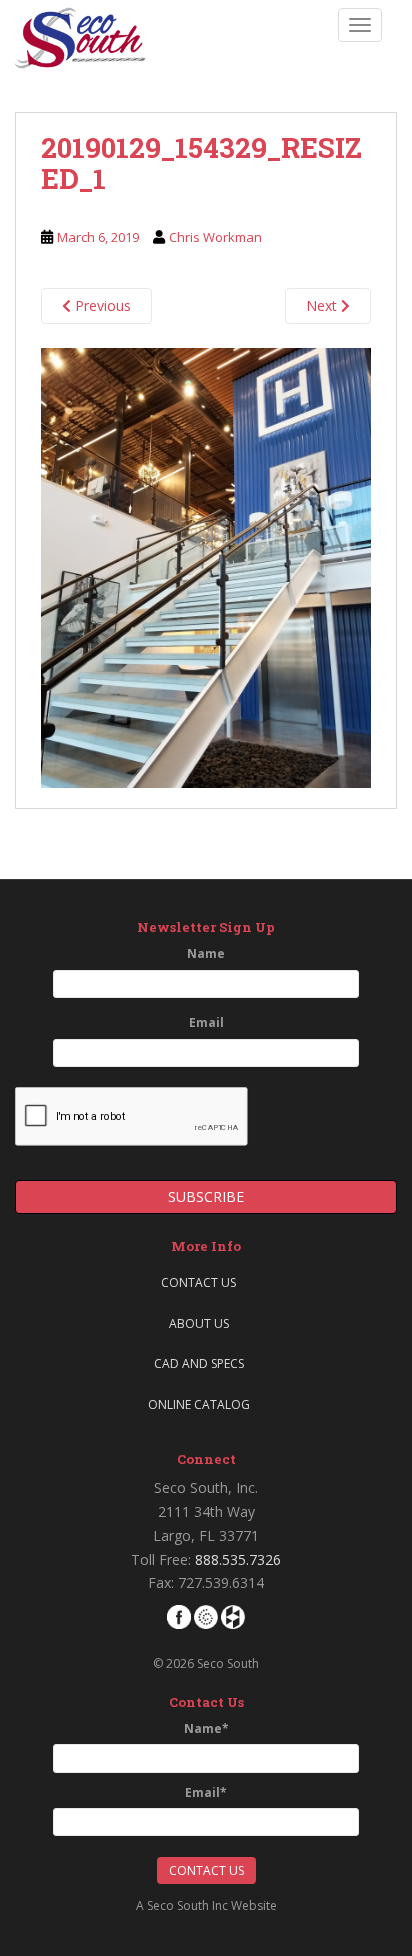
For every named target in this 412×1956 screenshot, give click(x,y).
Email (206, 1022)
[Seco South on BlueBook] (206, 1615)
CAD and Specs (199, 1363)
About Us (199, 1323)
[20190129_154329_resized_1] (206, 566)
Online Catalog (199, 1404)
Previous (101, 305)
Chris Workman (215, 237)
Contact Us (198, 1282)
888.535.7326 (238, 1559)
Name (206, 953)
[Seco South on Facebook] (179, 1615)
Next (323, 305)
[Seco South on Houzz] (233, 1615)
